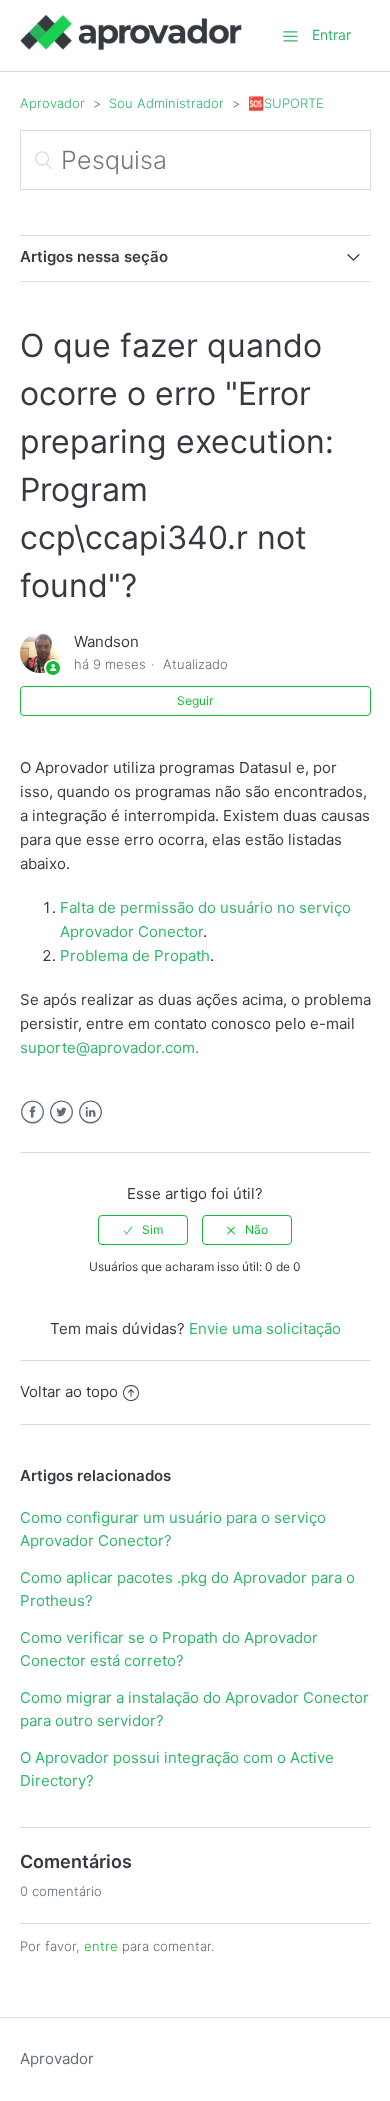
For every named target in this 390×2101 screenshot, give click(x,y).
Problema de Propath (135, 955)
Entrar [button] (331, 34)
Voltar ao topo (69, 1391)
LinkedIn (90, 1112)
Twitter (61, 1112)
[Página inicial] (131, 45)
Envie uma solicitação (265, 1328)
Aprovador (52, 103)
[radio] (143, 1230)
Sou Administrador (166, 103)
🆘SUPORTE (286, 103)
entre (101, 1946)
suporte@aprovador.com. (109, 1047)
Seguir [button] (195, 700)
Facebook (32, 1112)
